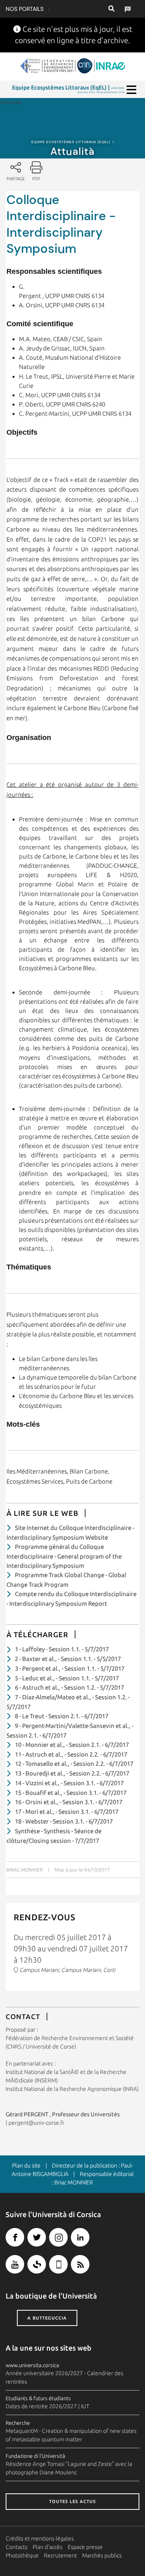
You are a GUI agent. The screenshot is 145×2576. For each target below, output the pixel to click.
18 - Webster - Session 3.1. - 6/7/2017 (64, 1821)
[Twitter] (37, 2237)
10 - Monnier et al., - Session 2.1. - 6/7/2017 (72, 1745)
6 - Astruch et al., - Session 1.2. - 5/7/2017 (69, 1687)
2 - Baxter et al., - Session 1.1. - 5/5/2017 (68, 1659)
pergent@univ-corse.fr (36, 2123)
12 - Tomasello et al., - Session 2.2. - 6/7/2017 (74, 1764)
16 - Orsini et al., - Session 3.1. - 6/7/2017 (69, 1802)
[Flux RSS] (80, 2264)
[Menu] (132, 90)
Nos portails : (28, 9)
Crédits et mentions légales (40, 2538)
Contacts (17, 2547)
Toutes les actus (72, 2501)
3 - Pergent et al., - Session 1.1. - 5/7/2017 (70, 1668)
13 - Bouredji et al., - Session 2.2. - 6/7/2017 (72, 1773)
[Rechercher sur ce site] (111, 9)
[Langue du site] (125, 9)
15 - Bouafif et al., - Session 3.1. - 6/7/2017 (71, 1793)
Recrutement (60, 2555)
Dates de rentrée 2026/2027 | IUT (48, 2406)
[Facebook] (15, 2237)
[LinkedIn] (80, 2237)
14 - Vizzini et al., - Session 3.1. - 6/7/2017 (69, 1783)
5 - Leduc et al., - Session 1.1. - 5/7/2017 (67, 1678)
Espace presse (85, 2547)
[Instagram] (58, 2237)
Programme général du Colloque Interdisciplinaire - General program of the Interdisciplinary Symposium (64, 1556)
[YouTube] (15, 2264)
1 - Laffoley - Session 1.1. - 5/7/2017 (62, 1649)
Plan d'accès (48, 2547)
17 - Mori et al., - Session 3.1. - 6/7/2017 (67, 1812)
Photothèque (22, 2555)
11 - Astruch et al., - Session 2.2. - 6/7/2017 (71, 1754)
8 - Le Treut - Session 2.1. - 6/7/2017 (62, 1716)
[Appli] (58, 2264)
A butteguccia (47, 2318)
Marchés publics (102, 2555)
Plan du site (26, 2165)
